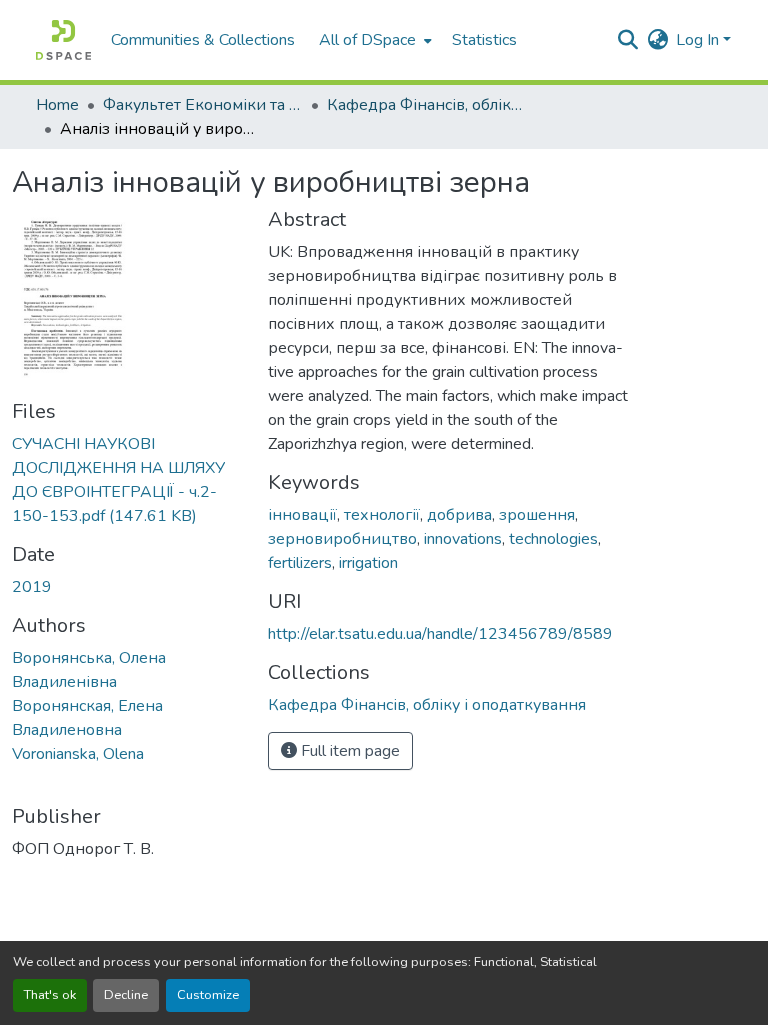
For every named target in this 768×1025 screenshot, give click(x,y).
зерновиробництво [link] (342, 539)
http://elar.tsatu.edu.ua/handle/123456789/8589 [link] (440, 634)
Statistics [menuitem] (484, 40)
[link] (128, 480)
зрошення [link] (537, 515)
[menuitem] (373, 40)
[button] (63, 40)
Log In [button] (699, 40)
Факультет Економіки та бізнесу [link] (203, 105)
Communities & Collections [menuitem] (203, 40)
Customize (208, 995)
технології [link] (382, 515)
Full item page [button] (348, 751)
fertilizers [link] (300, 563)
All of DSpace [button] (367, 40)
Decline (126, 995)
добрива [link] (459, 515)
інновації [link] (302, 515)
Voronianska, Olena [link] (78, 754)
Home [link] (57, 105)
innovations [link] (463, 539)
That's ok (50, 995)
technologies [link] (553, 539)
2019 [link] (32, 587)
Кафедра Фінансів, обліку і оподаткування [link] (427, 105)
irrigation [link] (368, 563)
